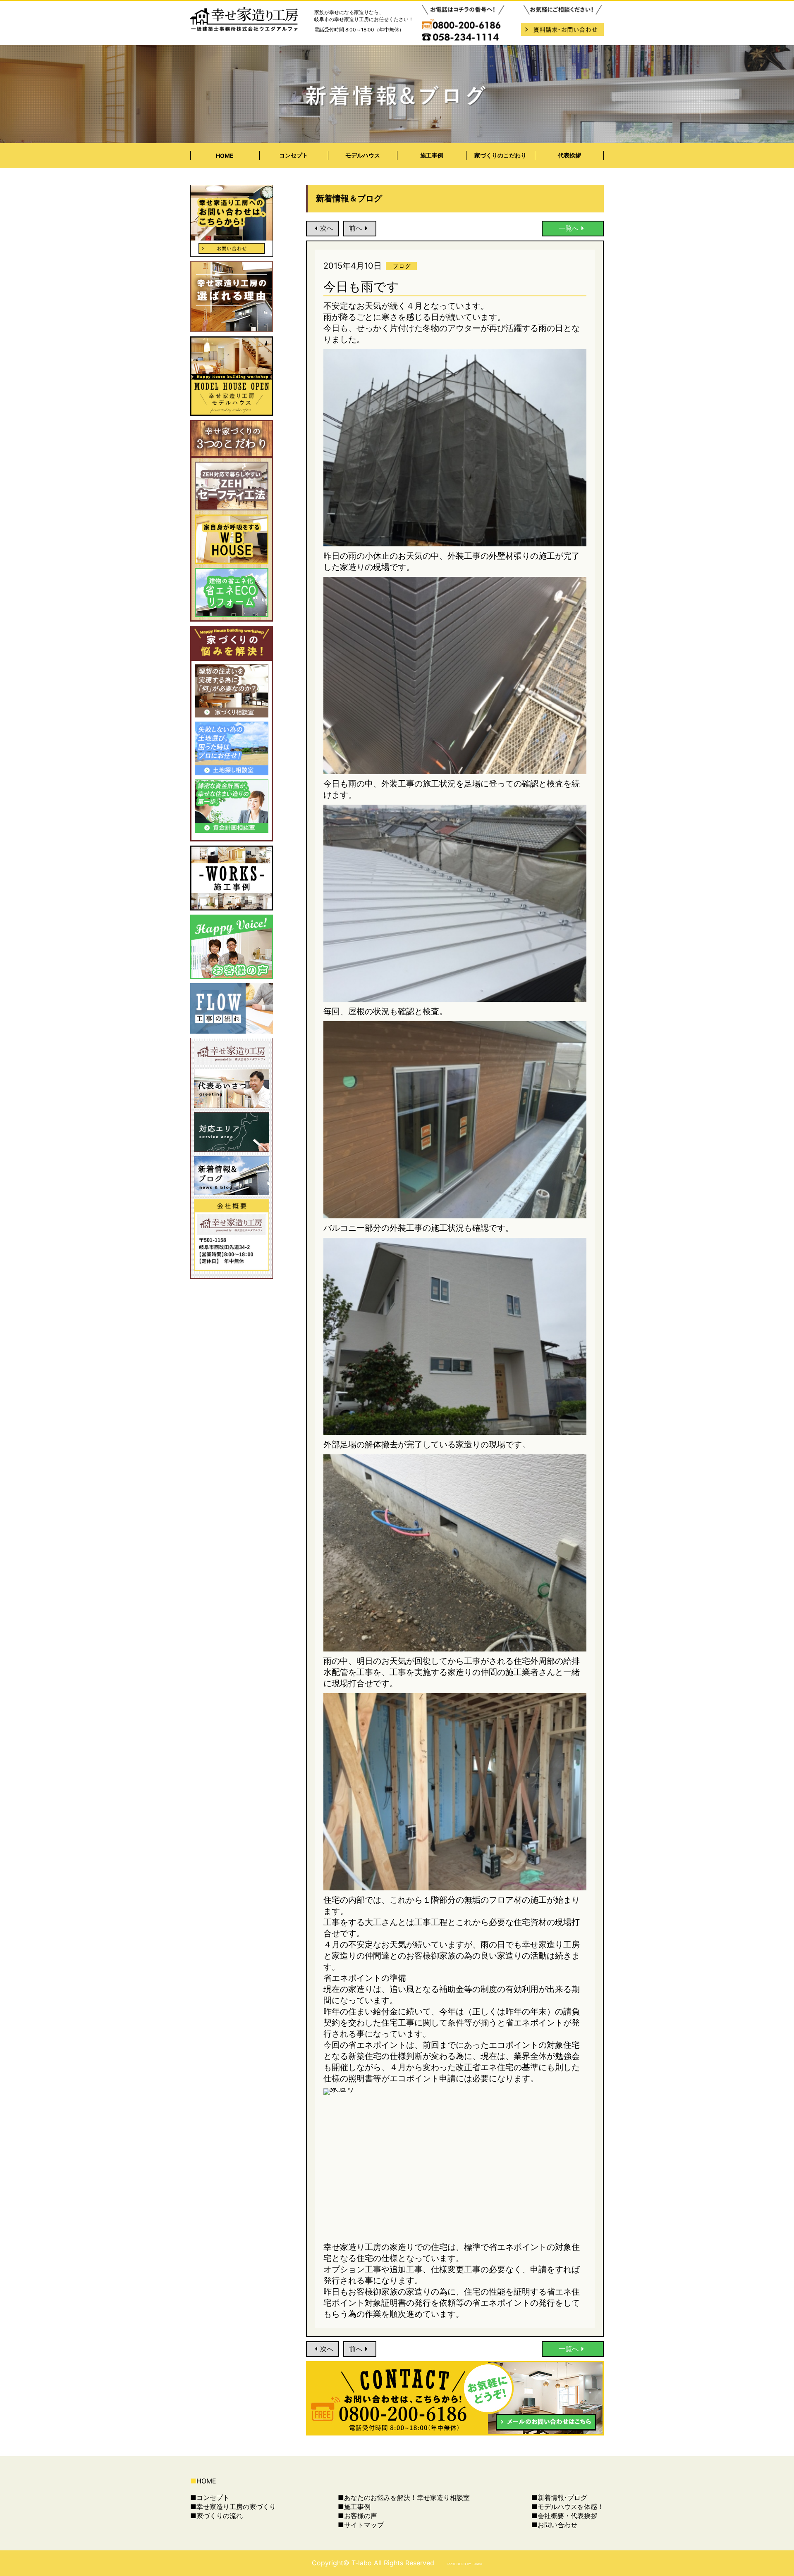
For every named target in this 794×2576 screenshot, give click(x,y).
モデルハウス (363, 155)
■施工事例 (354, 2507)
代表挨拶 (569, 155)
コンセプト (294, 155)
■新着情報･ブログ (559, 2497)
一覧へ (569, 228)
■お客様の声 (358, 2516)
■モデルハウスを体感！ (568, 2507)
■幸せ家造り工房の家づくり (233, 2507)
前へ (356, 228)
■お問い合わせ (554, 2525)
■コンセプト (210, 2497)
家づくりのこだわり (500, 155)
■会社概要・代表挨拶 (564, 2516)
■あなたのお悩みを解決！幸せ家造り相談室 (404, 2497)
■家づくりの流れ (216, 2516)
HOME (225, 156)
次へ (327, 228)
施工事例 (432, 155)
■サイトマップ (361, 2525)
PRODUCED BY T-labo (465, 2564)
